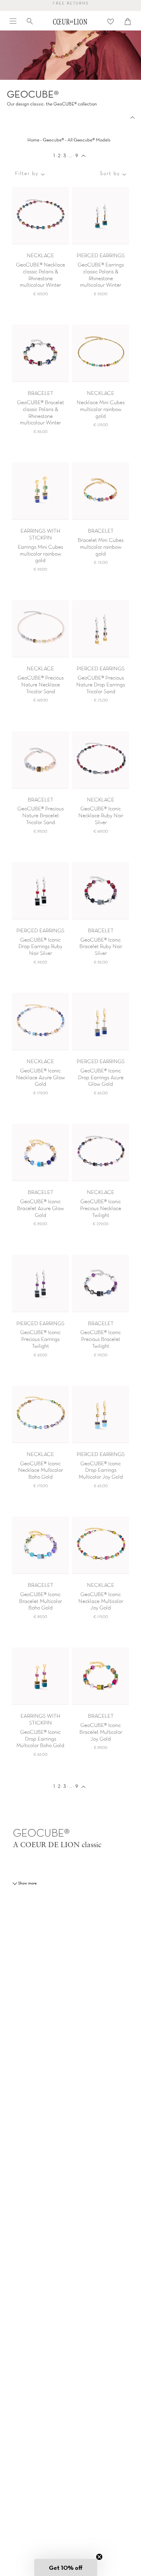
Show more (27, 1883)
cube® (53, 140)
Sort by (110, 174)
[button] (66, 2567)
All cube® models (89, 140)
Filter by (27, 174)
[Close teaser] (99, 2557)
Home (33, 140)
